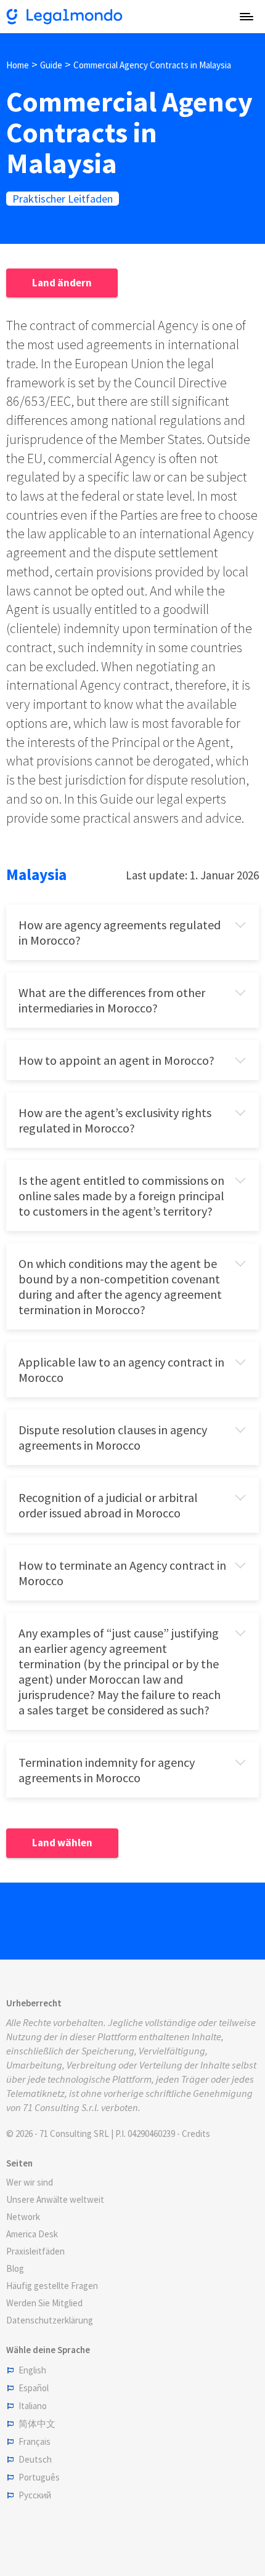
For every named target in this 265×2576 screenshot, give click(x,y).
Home (18, 65)
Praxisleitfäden (35, 2251)
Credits (196, 2134)
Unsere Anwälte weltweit (55, 2199)
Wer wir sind (30, 2182)
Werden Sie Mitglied (44, 2303)
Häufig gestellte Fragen (52, 2286)
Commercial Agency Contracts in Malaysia (152, 65)
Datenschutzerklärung (50, 2320)
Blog (15, 2268)
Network (23, 2217)
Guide (51, 65)
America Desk (32, 2234)
